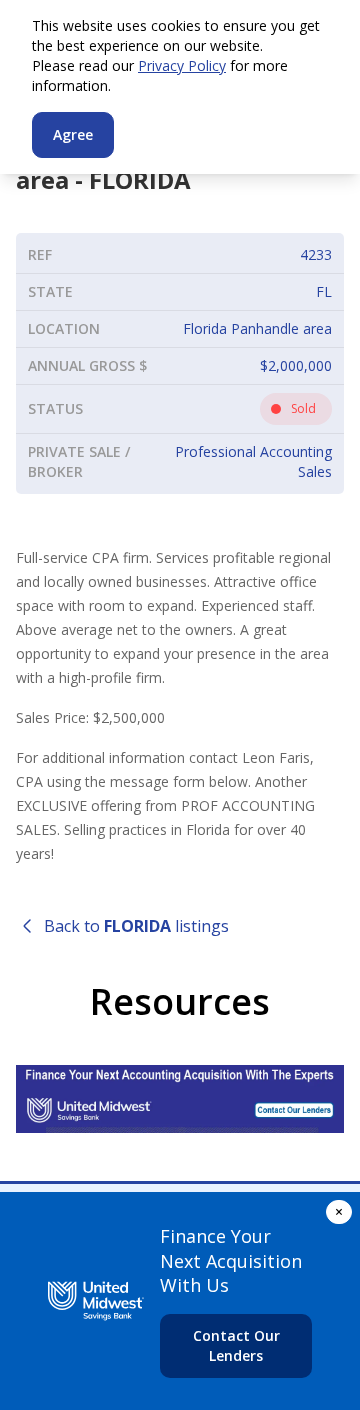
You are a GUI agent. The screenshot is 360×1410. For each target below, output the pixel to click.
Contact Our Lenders (236, 1345)
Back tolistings (136, 926)
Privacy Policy (182, 65)
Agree (73, 134)
